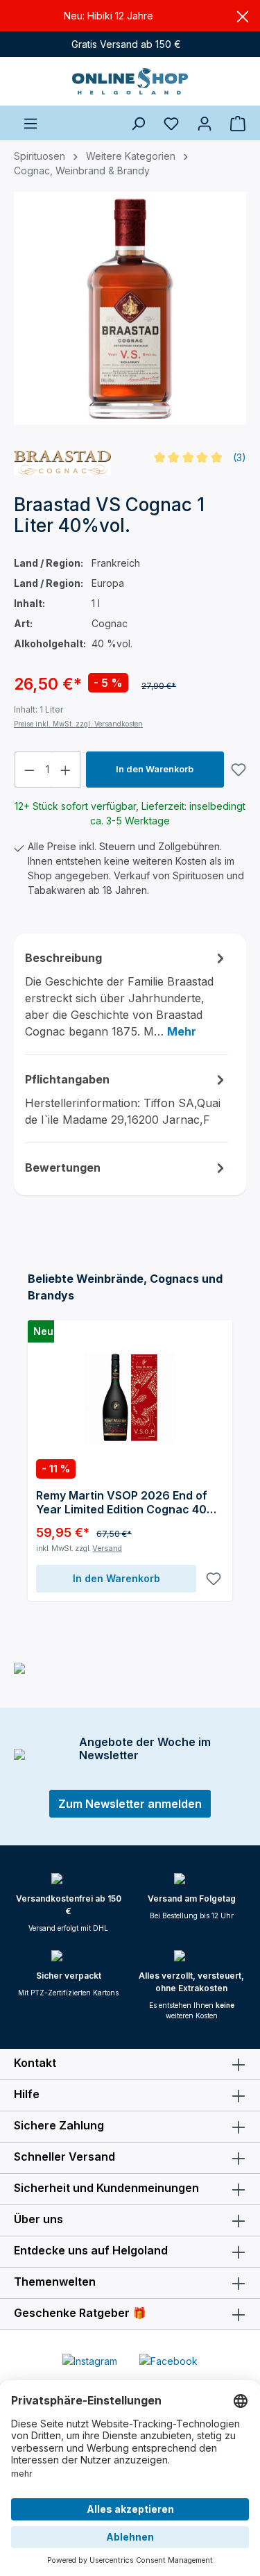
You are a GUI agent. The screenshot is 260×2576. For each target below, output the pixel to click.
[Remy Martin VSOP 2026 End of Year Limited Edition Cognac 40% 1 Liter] (130, 1398)
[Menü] (31, 123)
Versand (107, 1548)
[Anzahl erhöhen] (66, 770)
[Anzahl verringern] (29, 770)
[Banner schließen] (243, 16)
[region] (130, 315)
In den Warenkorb (155, 769)
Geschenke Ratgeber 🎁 (80, 2313)
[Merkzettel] (171, 123)
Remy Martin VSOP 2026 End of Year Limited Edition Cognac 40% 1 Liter (127, 1502)
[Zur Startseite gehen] (130, 81)
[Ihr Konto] (205, 123)
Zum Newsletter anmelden (130, 1804)
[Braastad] (62, 463)
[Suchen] (138, 123)
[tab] (127, 994)
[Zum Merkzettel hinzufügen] (239, 770)
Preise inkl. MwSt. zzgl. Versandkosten (78, 724)
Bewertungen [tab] (63, 1167)
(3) (240, 457)
